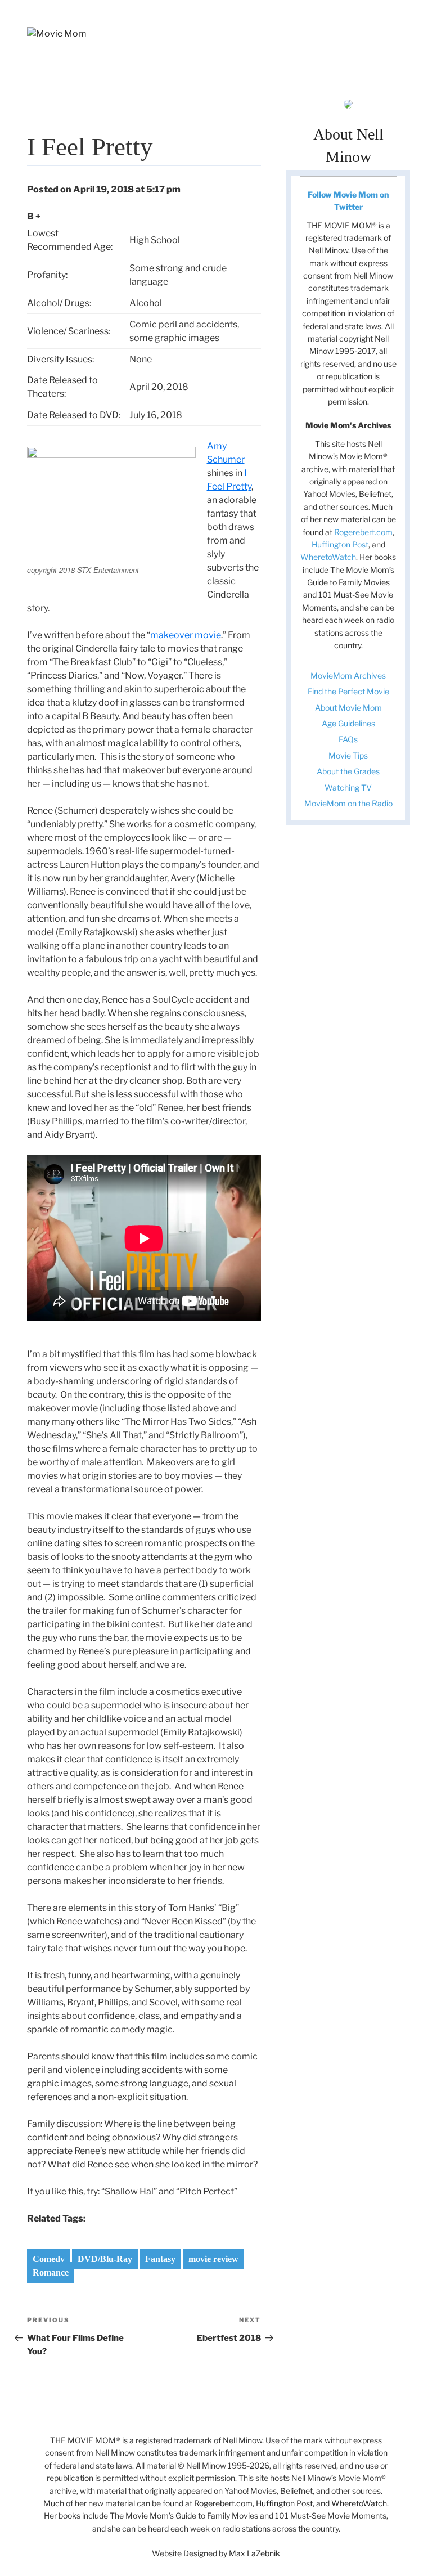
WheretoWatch (328, 557)
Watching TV (348, 787)
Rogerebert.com (363, 532)
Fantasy (160, 2259)
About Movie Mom (348, 708)
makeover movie (186, 635)
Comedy (49, 2259)
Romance (51, 2272)
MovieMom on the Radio (348, 803)
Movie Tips (348, 755)
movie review (213, 2259)
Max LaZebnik (255, 2553)
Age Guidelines (348, 723)
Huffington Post (340, 544)
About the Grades (348, 771)
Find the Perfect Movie (348, 691)
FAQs (348, 739)
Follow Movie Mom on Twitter (348, 201)
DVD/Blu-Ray (105, 2259)
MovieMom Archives (348, 676)
